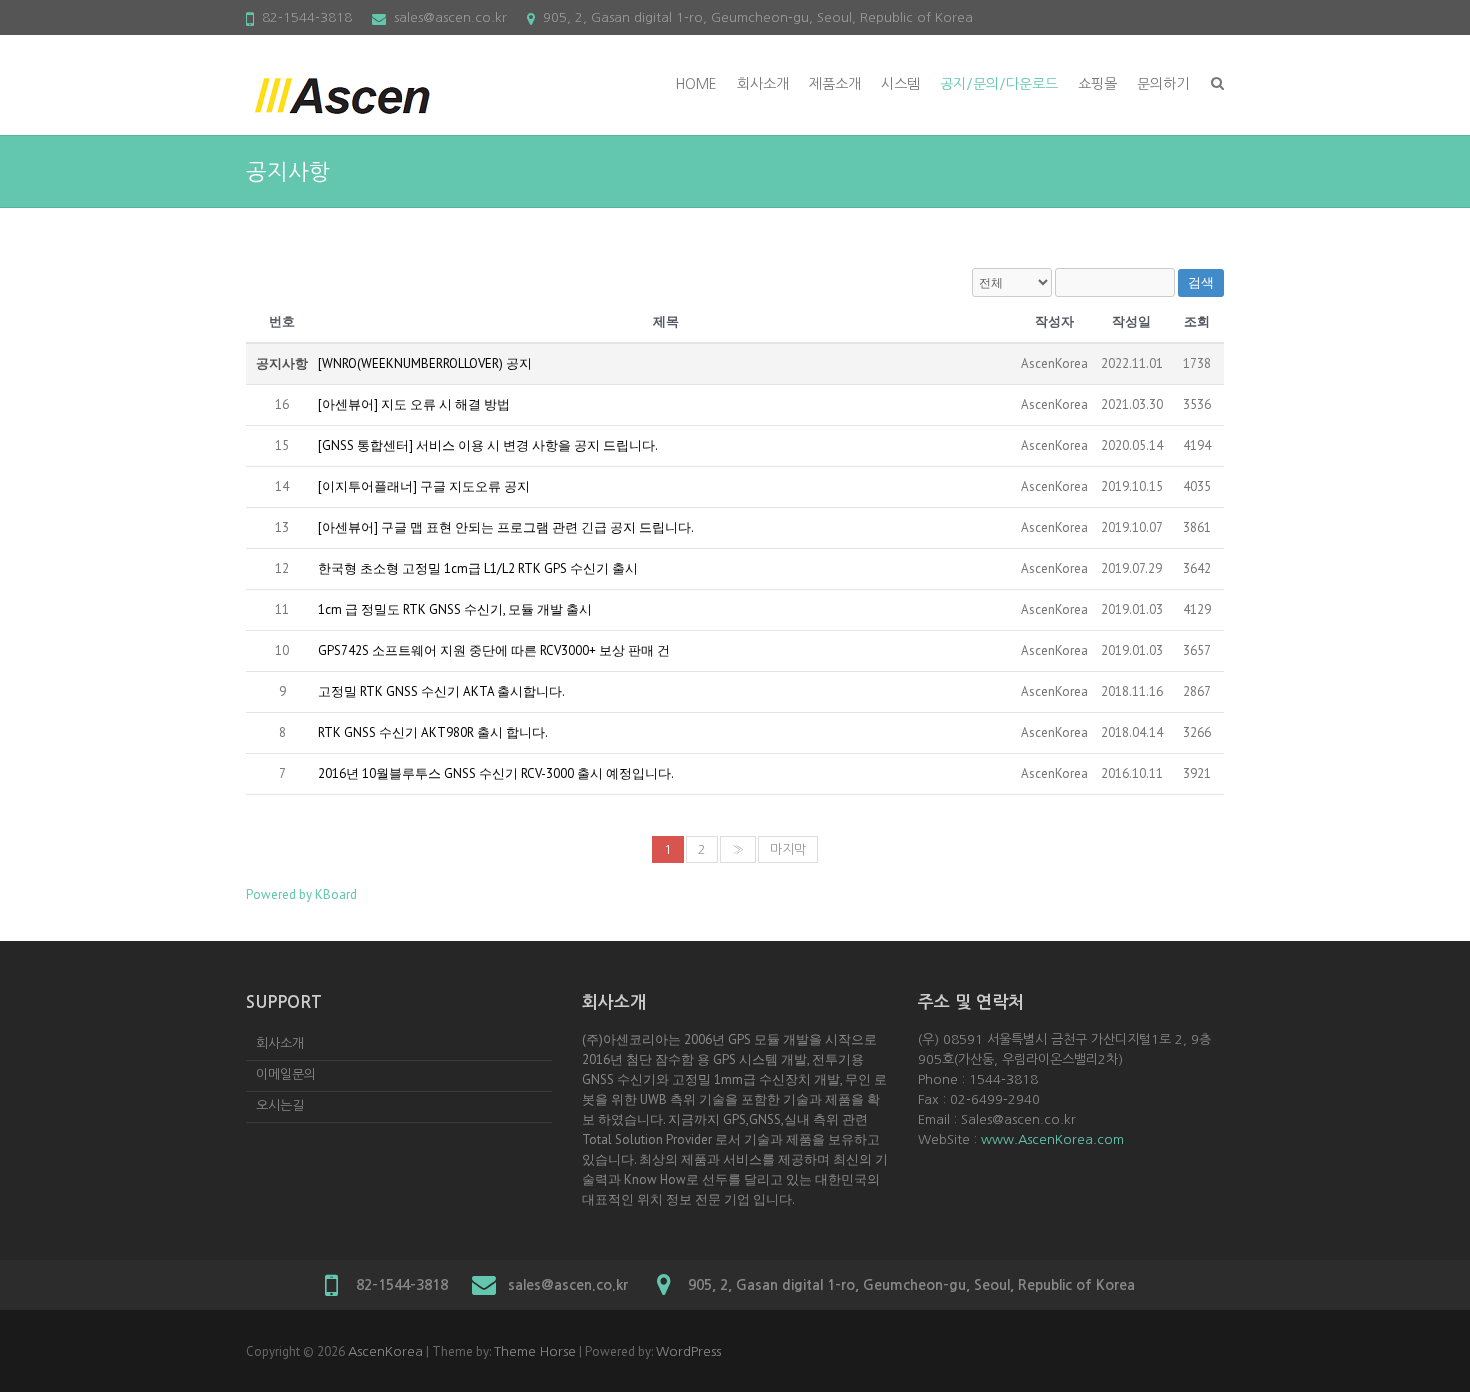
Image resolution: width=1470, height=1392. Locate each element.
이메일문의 (286, 1074)
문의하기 (1163, 84)
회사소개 (763, 84)
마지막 (788, 849)
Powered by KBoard (301, 894)
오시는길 (280, 1105)
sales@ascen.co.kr (450, 17)
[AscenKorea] (346, 98)
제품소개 (835, 84)
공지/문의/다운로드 (999, 84)
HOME (696, 84)
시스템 (900, 84)
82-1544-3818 (307, 17)
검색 (1201, 282)
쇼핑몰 (1097, 84)
